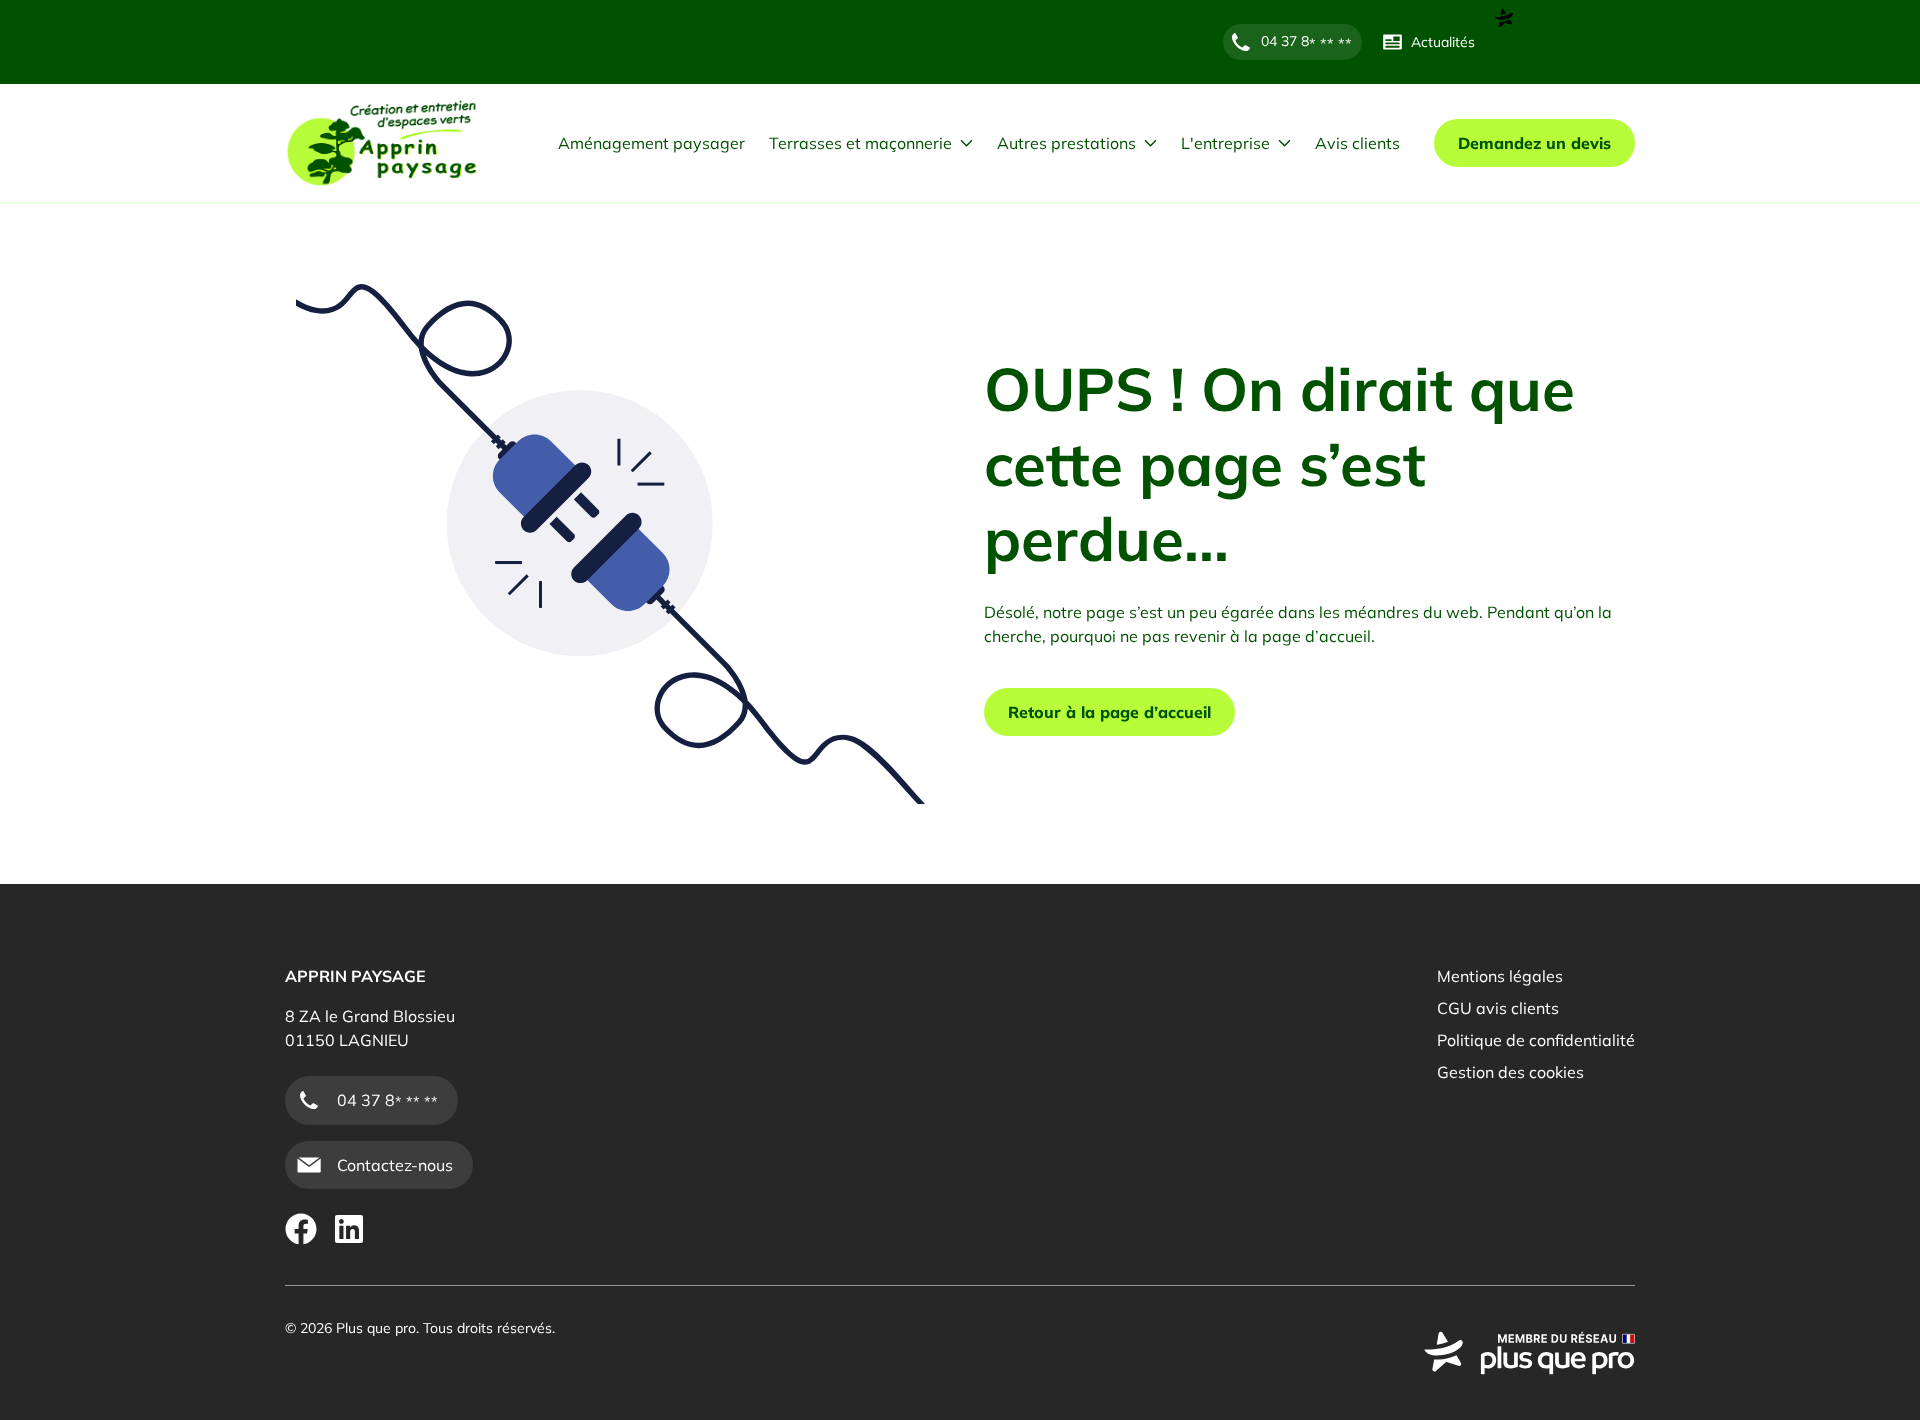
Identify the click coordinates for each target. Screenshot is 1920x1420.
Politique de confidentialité (1536, 1040)
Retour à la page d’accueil (1109, 712)
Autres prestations (1066, 143)
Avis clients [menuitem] (1357, 143)
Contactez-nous (395, 1165)
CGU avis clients (1498, 1008)
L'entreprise (1225, 143)
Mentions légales (1500, 976)
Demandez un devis (1534, 143)
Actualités (1443, 42)
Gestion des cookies (1510, 1072)
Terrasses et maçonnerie (860, 143)
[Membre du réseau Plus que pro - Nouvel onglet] (1529, 1353)
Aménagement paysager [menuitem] (651, 143)
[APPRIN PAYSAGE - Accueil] (382, 143)
